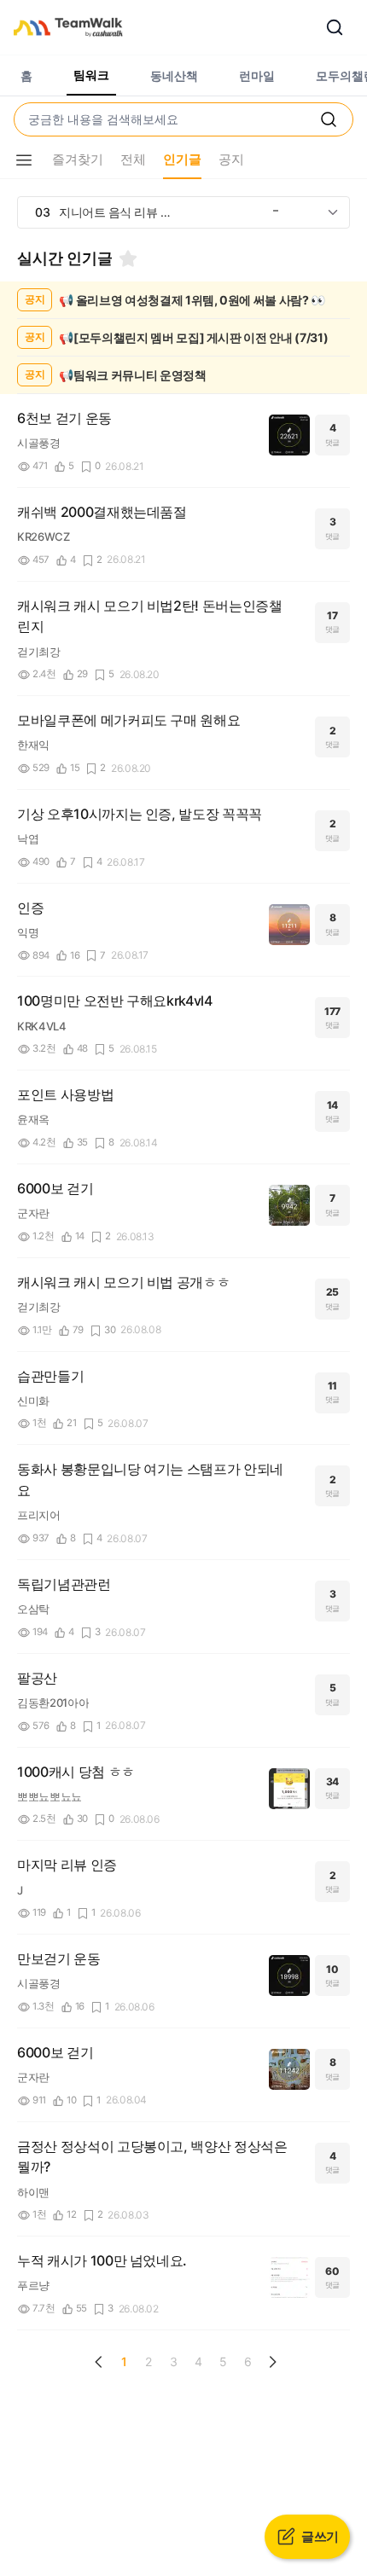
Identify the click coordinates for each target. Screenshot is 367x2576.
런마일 (257, 75)
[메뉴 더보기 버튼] (24, 160)
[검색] (335, 27)
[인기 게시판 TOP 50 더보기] (333, 212)
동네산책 (174, 75)
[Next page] (272, 2362)
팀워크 (91, 75)
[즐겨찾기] (128, 258)
